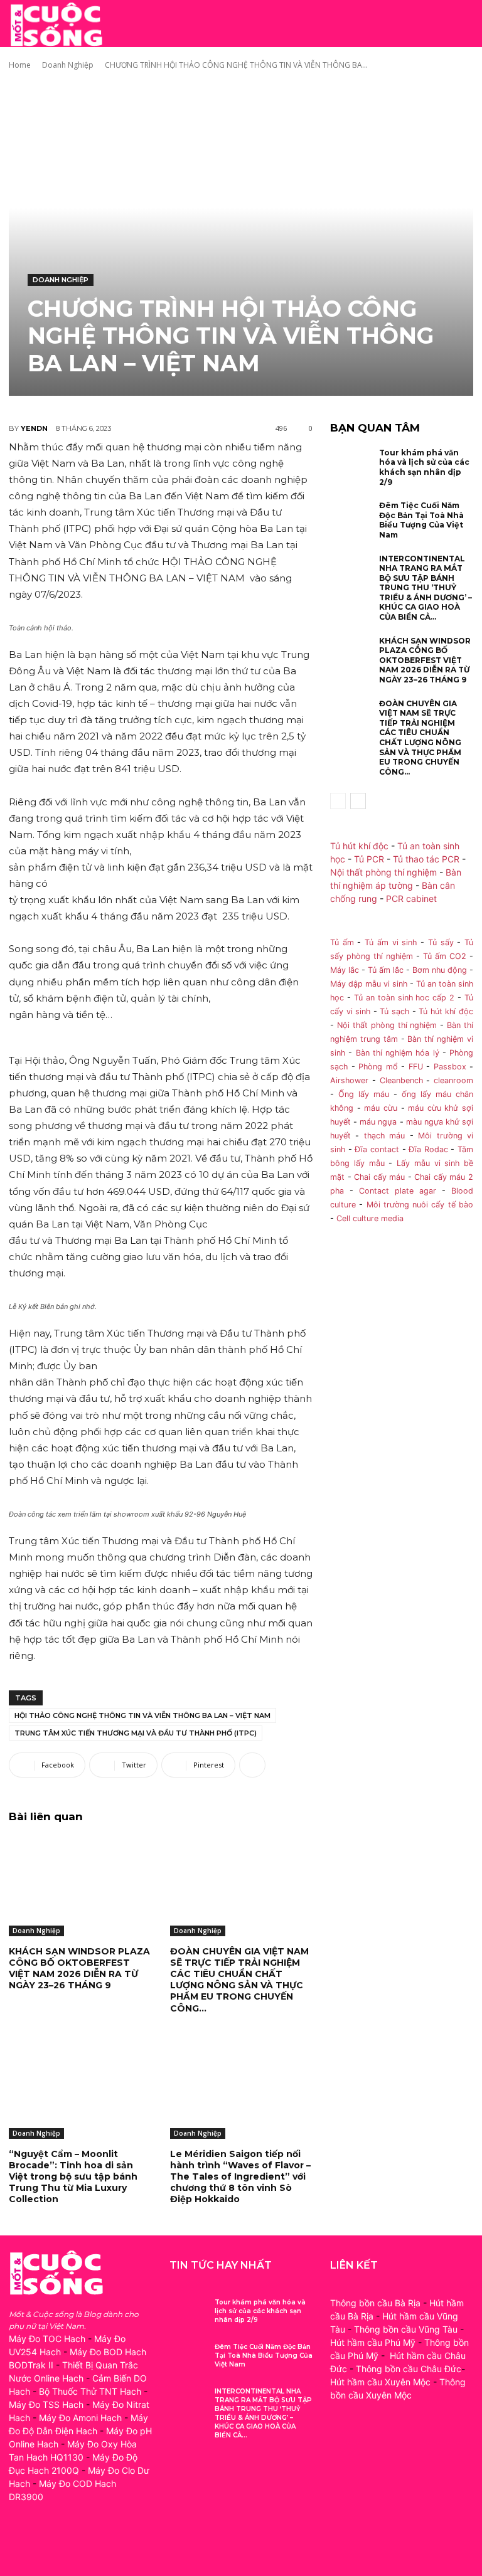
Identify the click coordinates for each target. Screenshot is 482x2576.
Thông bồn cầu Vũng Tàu (406, 2329)
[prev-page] (338, 801)
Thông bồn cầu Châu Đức (409, 2369)
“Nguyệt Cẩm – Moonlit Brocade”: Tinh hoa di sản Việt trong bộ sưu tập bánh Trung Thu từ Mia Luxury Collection (73, 2177)
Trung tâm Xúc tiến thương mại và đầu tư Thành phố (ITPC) (136, 1733)
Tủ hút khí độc (359, 846)
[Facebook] (20, 2543)
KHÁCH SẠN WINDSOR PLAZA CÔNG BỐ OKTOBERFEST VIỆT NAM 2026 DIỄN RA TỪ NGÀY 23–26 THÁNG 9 (79, 1969)
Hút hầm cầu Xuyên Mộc (380, 2382)
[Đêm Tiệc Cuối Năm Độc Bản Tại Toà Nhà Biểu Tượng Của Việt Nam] (351, 520)
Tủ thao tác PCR (426, 859)
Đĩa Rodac (428, 1149)
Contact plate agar (398, 1191)
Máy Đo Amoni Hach (80, 2418)
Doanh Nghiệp (68, 65)
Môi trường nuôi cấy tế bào (420, 1205)
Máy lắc (345, 970)
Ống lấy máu (364, 1094)
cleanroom (453, 1080)
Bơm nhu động (440, 970)
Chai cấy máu (379, 1177)
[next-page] (358, 801)
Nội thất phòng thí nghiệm (383, 872)
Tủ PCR (369, 859)
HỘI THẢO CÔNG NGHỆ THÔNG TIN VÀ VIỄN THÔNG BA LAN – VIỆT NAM (142, 1715)
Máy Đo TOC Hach (47, 2339)
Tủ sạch (394, 1011)
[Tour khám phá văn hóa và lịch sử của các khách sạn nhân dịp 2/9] (351, 467)
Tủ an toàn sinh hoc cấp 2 (404, 998)
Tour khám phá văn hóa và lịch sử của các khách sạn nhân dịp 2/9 (424, 467)
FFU (416, 1067)
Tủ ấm (342, 942)
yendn (34, 428)
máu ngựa (378, 1122)
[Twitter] (76, 2543)
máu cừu (381, 1108)
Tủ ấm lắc (386, 970)
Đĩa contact (377, 1149)
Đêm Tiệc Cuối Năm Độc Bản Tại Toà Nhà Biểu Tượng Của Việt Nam (421, 520)
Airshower (349, 1080)
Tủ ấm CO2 (445, 956)
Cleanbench (401, 1080)
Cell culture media (370, 1218)
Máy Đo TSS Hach (46, 2404)
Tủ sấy (441, 942)
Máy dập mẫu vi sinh (369, 984)
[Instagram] (48, 2543)
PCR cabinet (411, 898)
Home (20, 65)
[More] (252, 1765)
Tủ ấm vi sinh (391, 942)
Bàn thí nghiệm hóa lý (398, 1053)
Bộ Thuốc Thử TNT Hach (90, 2391)
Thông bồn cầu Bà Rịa (375, 2303)
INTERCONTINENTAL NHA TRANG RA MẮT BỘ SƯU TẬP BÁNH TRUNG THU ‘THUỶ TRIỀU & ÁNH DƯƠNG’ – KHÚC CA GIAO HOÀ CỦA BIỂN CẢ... (426, 588)
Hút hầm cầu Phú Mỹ (373, 2342)
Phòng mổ (378, 1067)
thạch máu (382, 1136)
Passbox (450, 1067)
